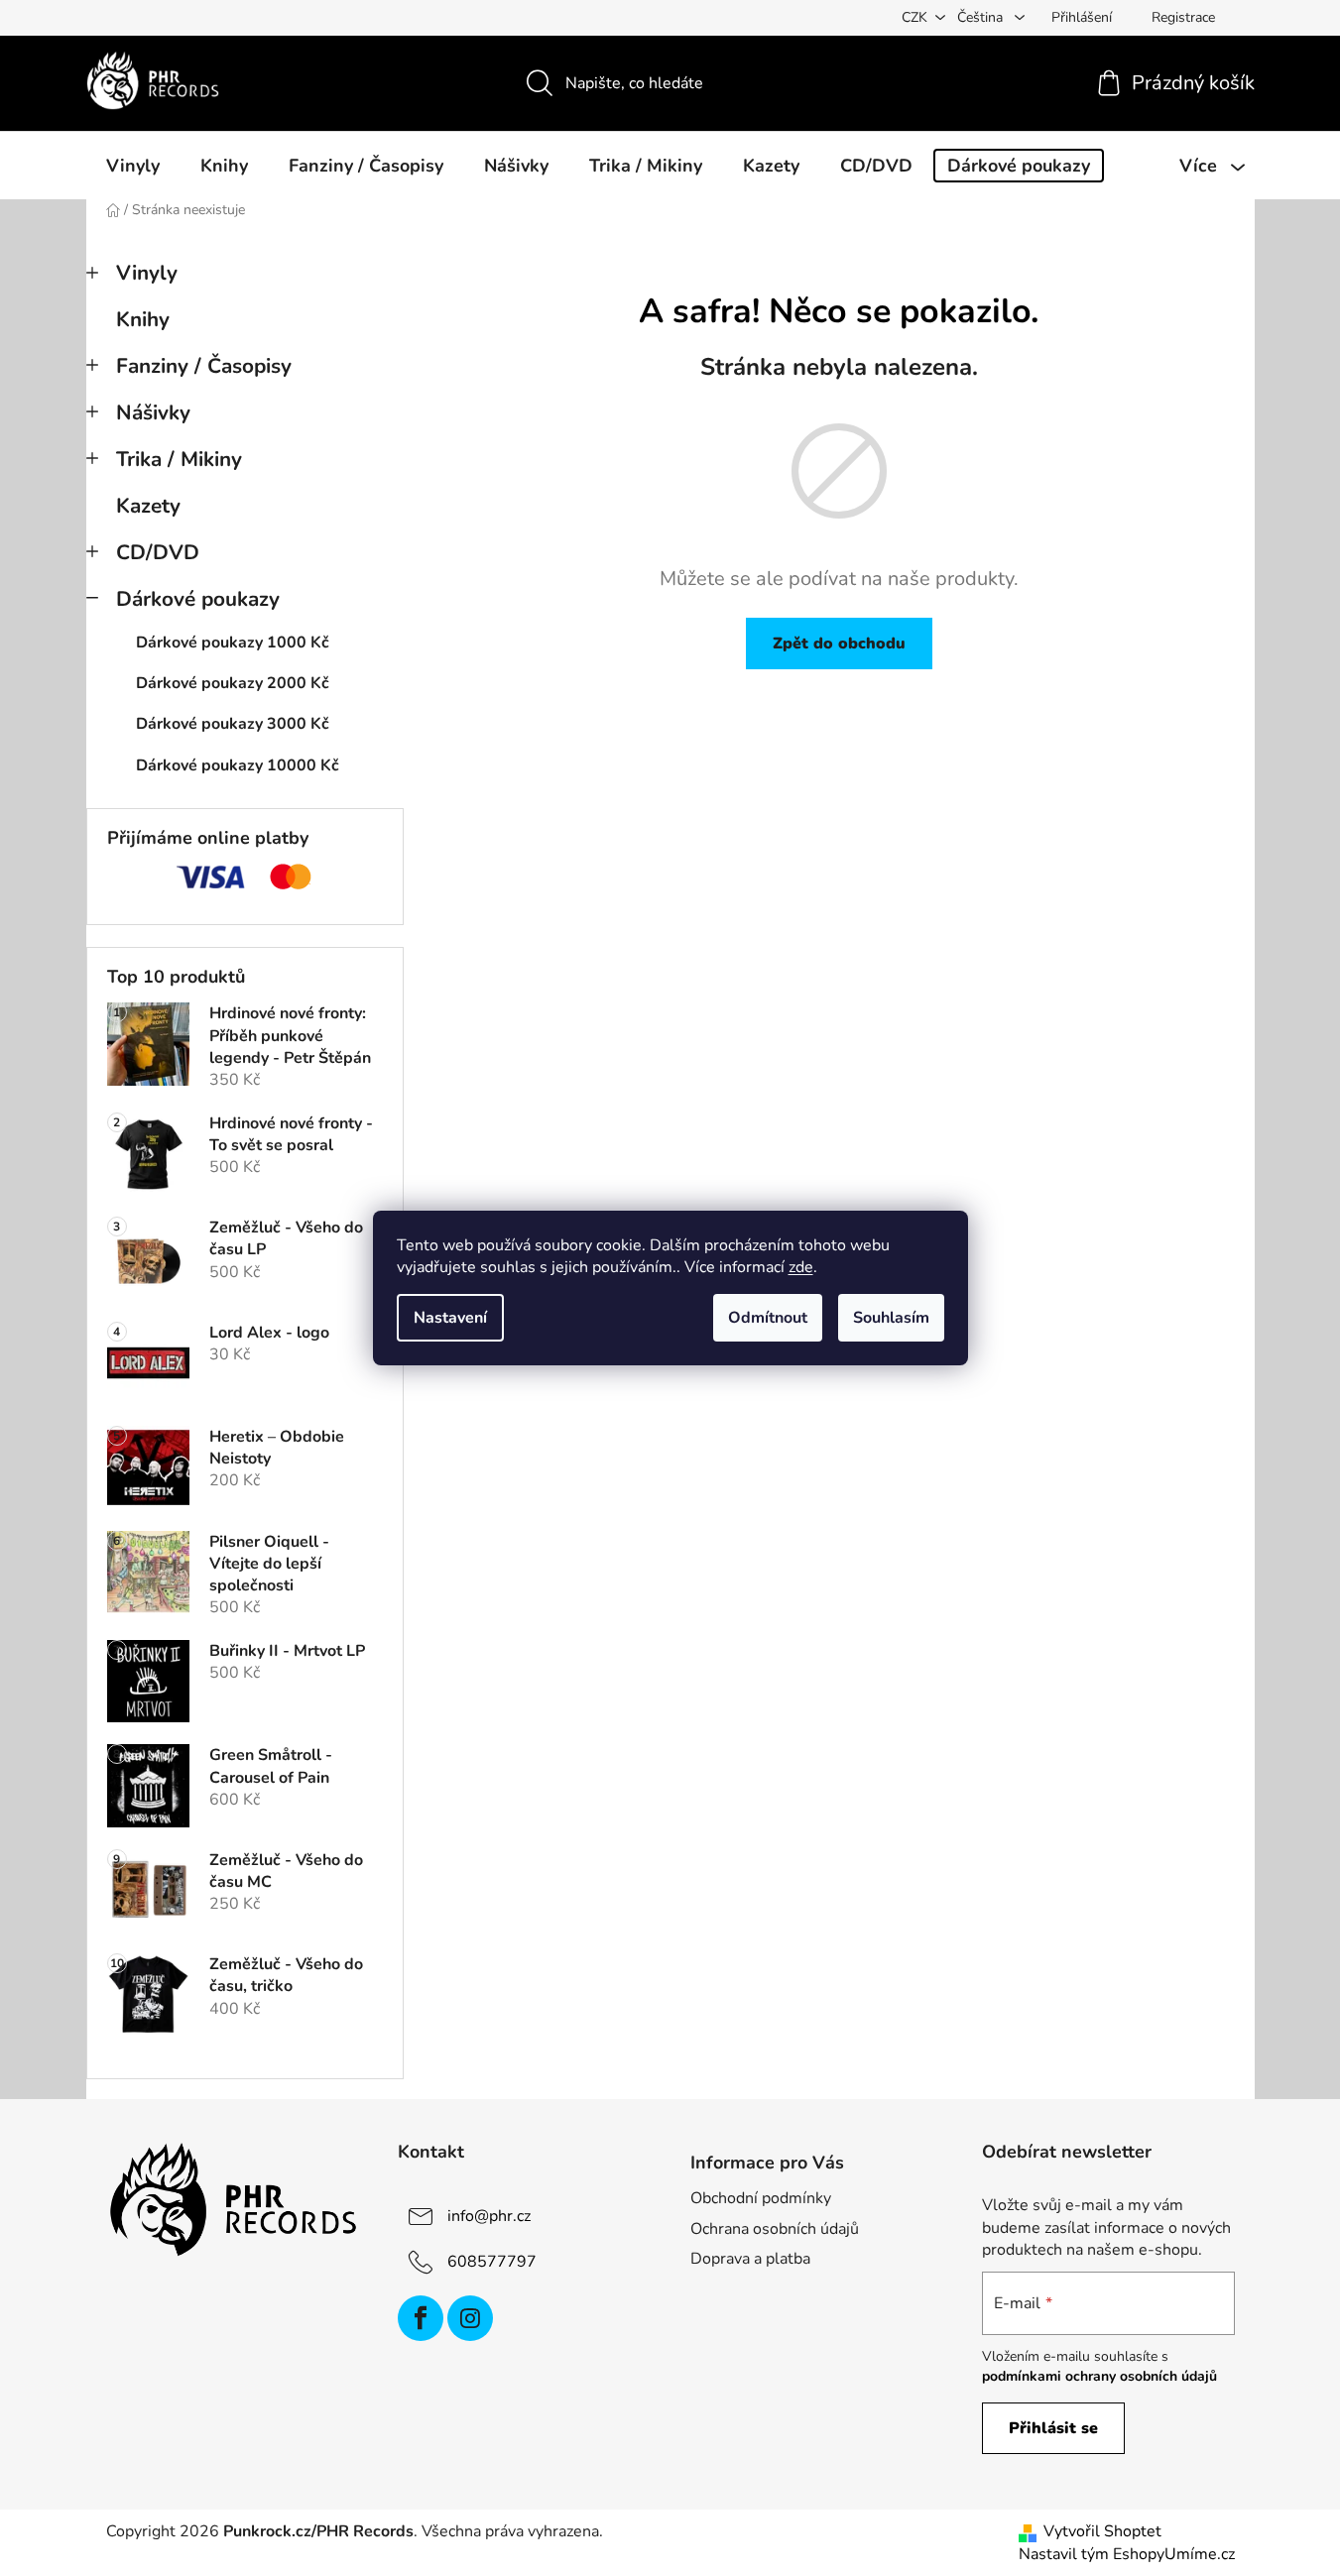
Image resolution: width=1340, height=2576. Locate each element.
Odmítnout (768, 1318)
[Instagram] (470, 2318)
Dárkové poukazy (198, 599)
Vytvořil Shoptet (1102, 2531)
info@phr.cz (489, 2216)
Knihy (143, 319)
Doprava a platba (750, 2259)
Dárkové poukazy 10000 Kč (238, 765)
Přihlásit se (1053, 2428)
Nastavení (450, 1318)
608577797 (492, 2262)
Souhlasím (891, 1318)
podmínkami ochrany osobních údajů (1099, 2376)
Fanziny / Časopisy (204, 366)
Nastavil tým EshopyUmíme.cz (1127, 2554)
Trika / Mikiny (179, 459)
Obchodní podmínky (761, 2198)
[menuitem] (133, 166)
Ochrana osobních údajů (775, 2229)
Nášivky (153, 412)
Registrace (1183, 17)
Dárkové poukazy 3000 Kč (233, 724)
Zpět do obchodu (839, 644)
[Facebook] (421, 2318)
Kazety (148, 506)
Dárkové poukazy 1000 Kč (233, 643)
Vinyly (147, 273)
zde (801, 1267)
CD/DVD (158, 552)
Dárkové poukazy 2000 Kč (233, 683)
